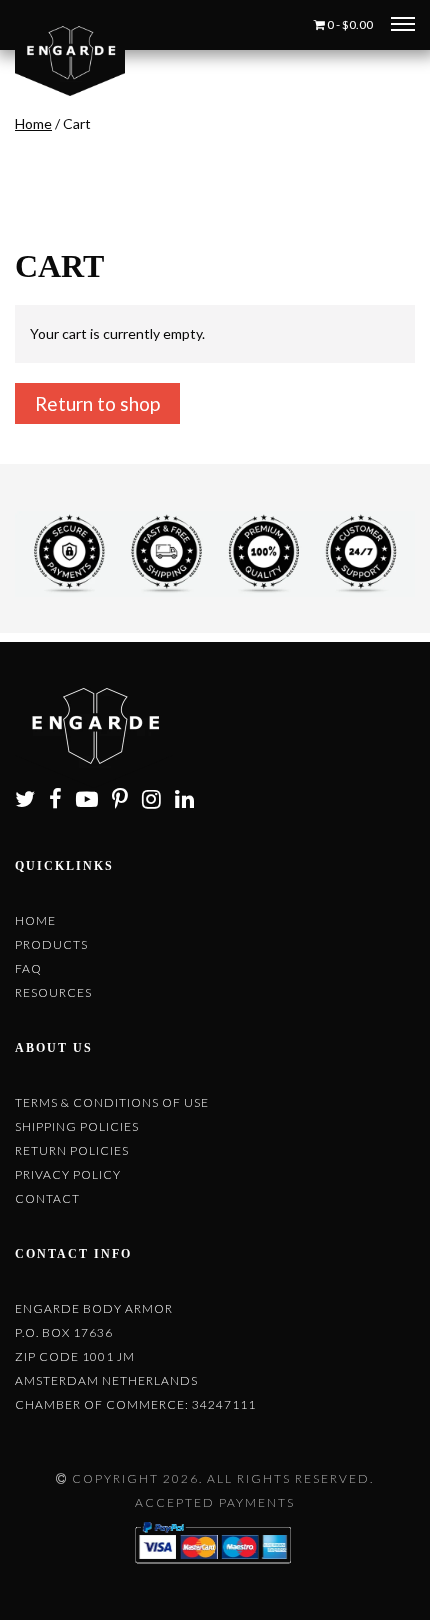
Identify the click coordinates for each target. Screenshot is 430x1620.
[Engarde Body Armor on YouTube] (92, 801)
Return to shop (97, 403)
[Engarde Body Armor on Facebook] (61, 801)
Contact (47, 1198)
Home (33, 123)
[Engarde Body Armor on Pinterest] (125, 801)
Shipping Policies (77, 1126)
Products (51, 944)
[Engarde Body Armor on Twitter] (30, 801)
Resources (53, 992)
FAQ (28, 968)
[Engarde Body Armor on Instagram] (157, 801)
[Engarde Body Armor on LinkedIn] (190, 801)
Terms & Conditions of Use (112, 1102)
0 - (349, 24)
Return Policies (72, 1150)
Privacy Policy (68, 1174)
